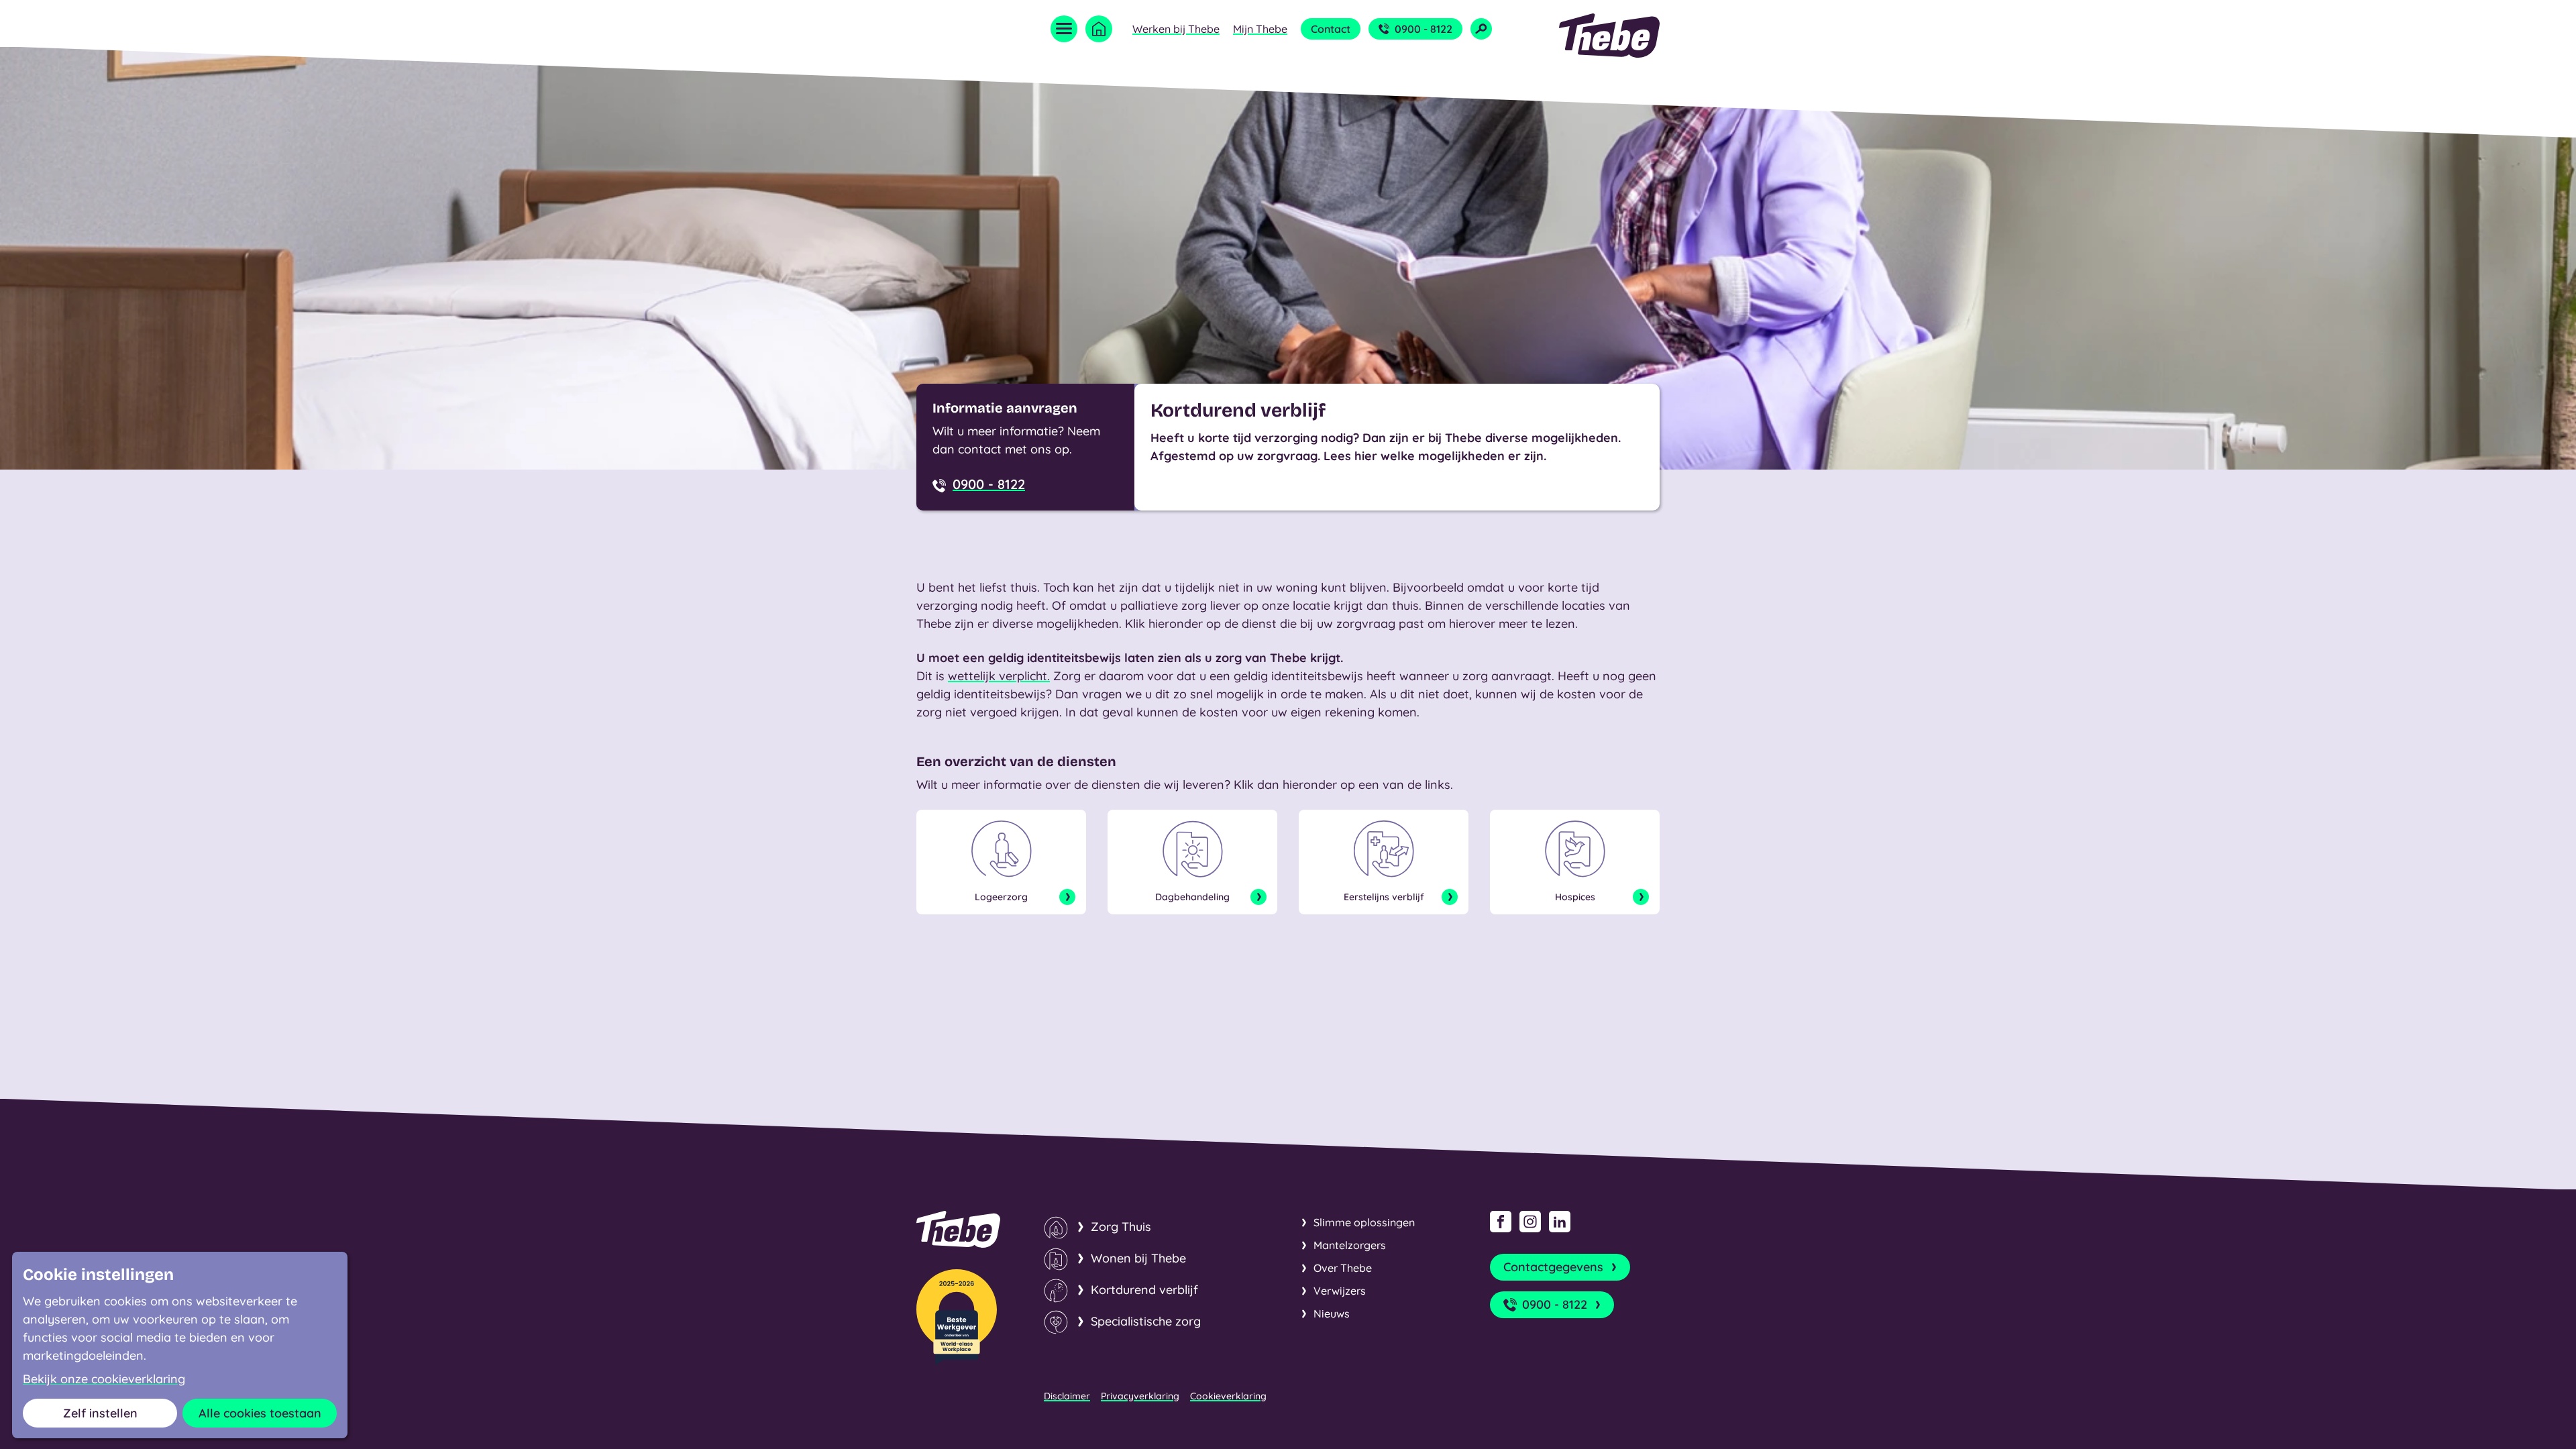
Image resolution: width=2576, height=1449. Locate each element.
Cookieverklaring (1228, 1396)
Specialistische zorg (1146, 1321)
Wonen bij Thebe (1138, 1258)
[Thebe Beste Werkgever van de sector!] (957, 1317)
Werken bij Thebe (1176, 29)
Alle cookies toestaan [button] (260, 1413)
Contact (1331, 29)
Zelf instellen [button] (100, 1413)
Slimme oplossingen (1364, 1222)
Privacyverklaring (1140, 1396)
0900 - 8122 (1424, 29)
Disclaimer (1067, 1396)
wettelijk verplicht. (999, 676)
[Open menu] (1064, 29)
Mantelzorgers (1350, 1245)
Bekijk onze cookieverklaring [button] (104, 1379)
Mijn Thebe (1260, 29)
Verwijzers (1340, 1291)
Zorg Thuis (1121, 1227)
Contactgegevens (1553, 1267)
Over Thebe (1343, 1268)
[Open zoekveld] (1481, 29)
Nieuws (1332, 1313)
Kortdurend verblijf (1144, 1290)
